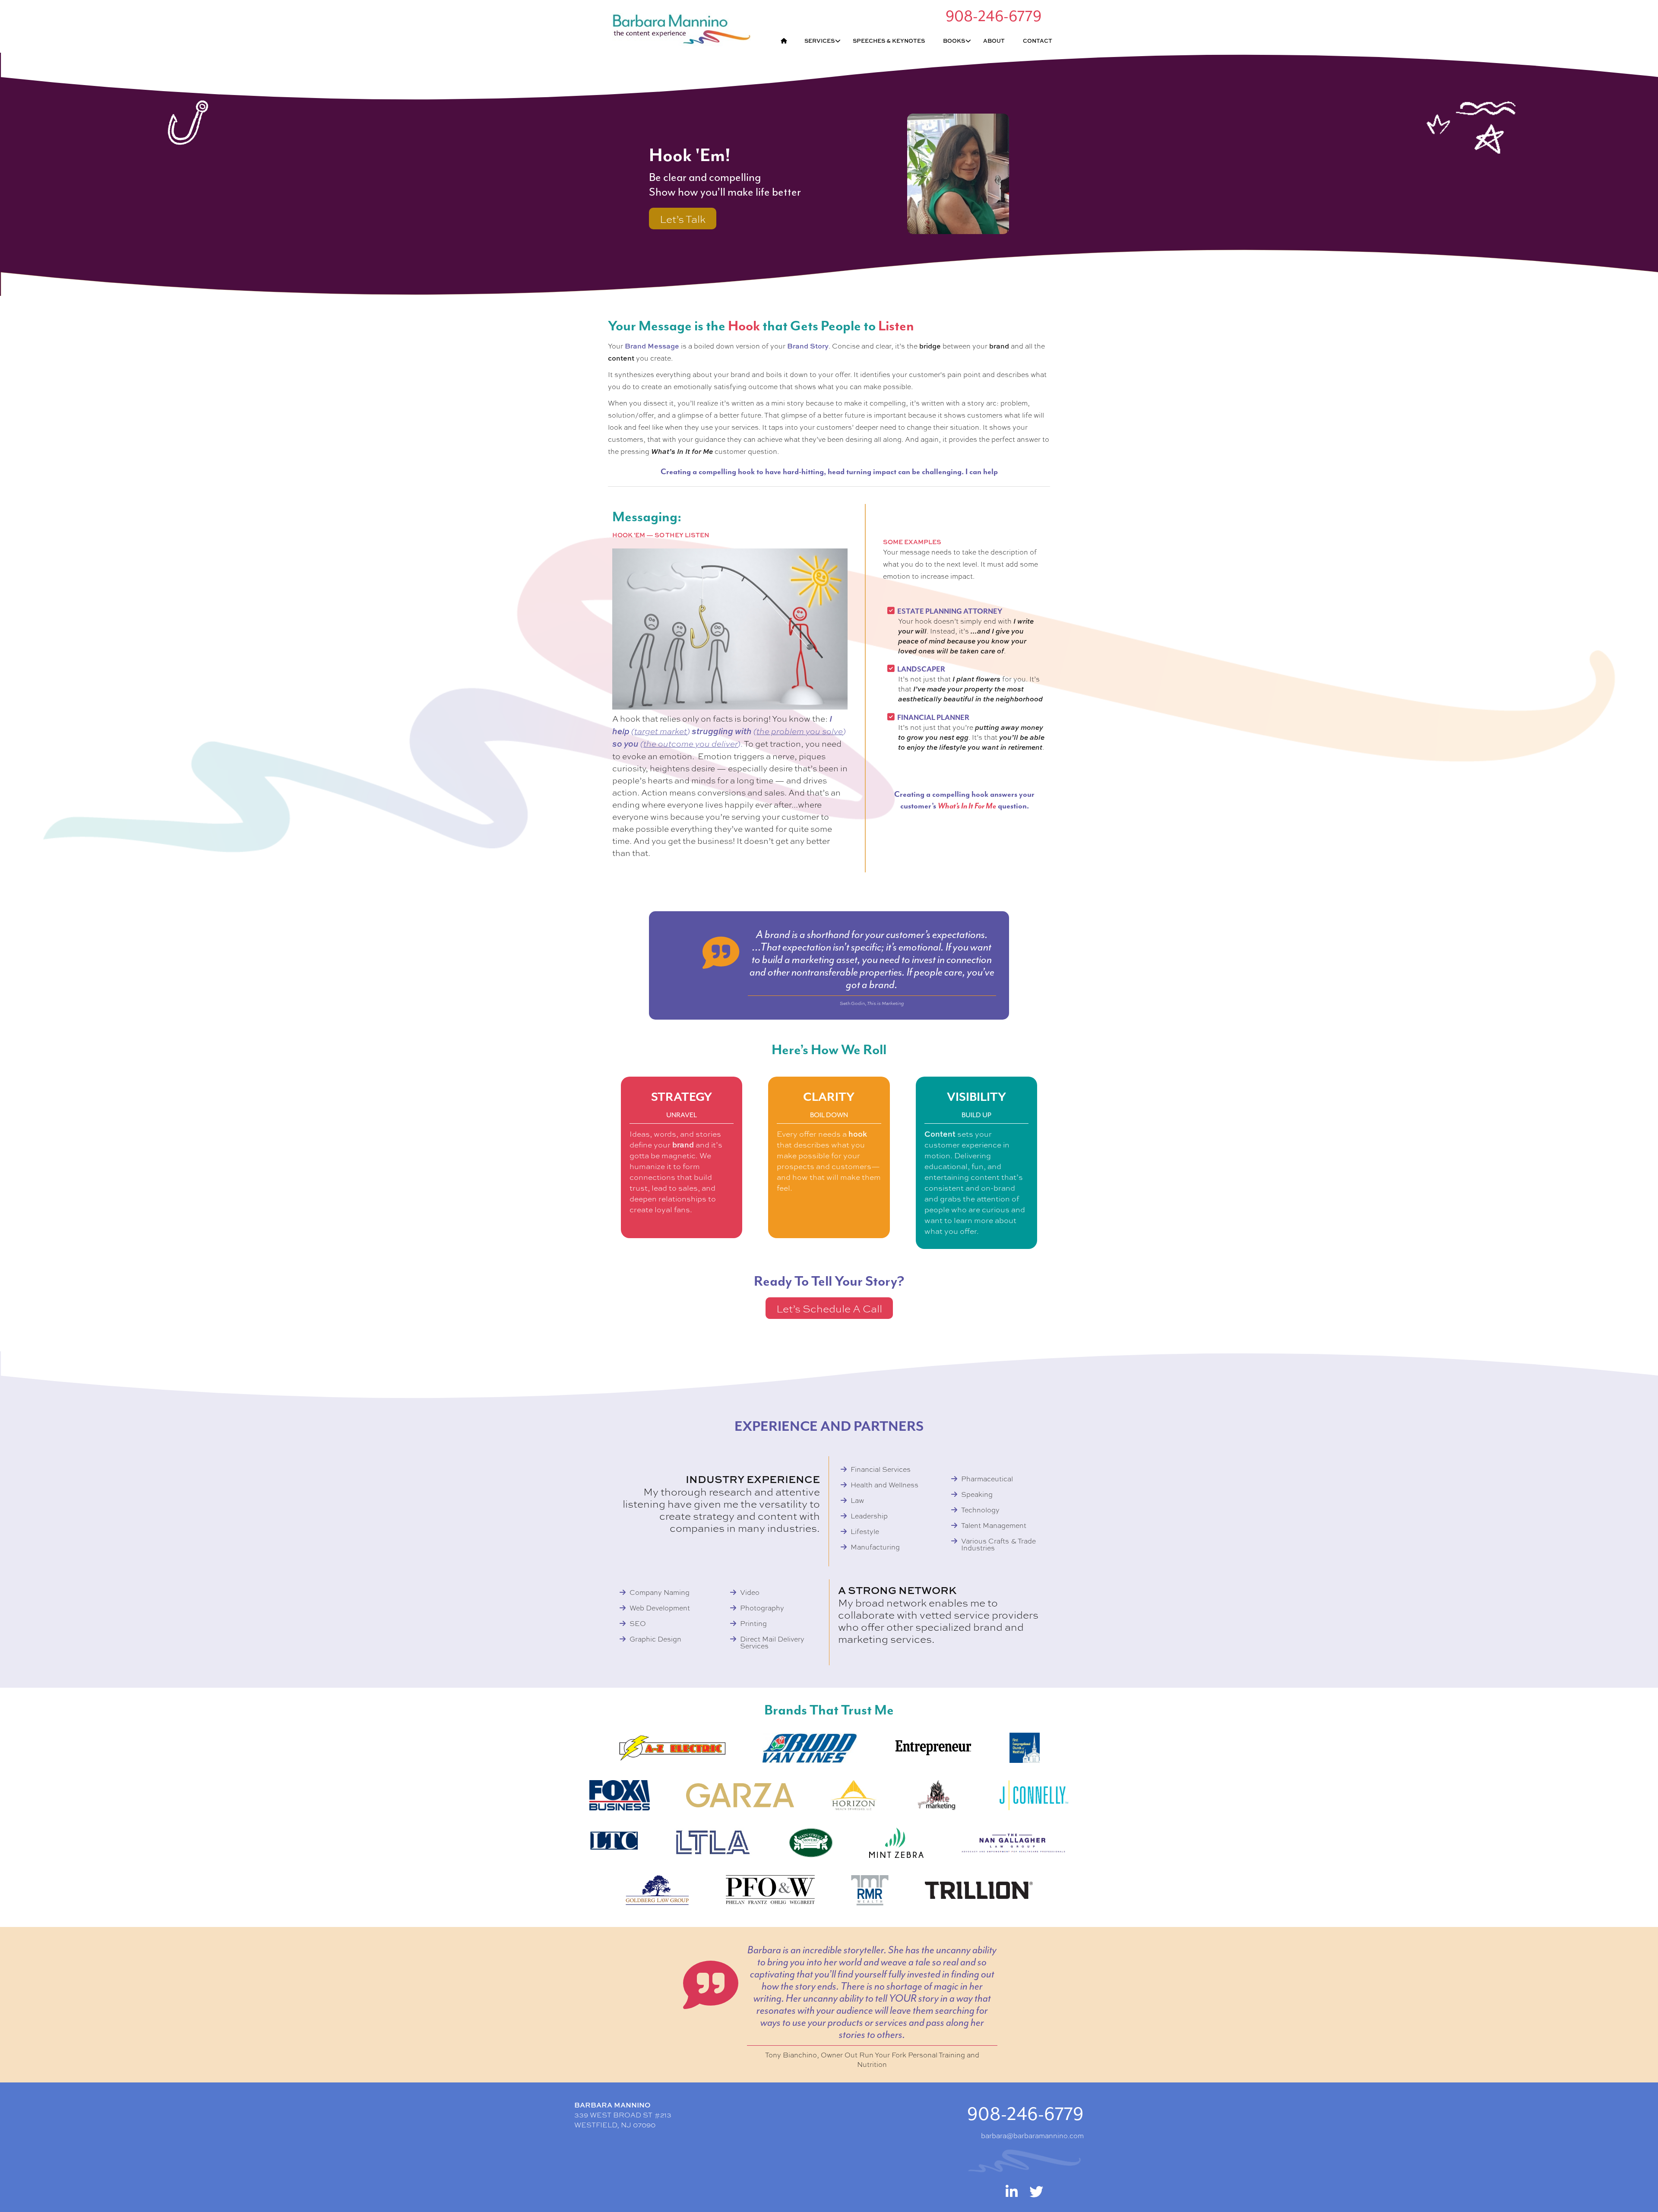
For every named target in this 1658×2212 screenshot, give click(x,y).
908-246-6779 (1025, 2114)
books (954, 41)
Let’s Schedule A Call (829, 1308)
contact (1038, 41)
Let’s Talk (683, 219)
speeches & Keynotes (889, 41)
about (994, 41)
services (820, 41)
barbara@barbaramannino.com (1032, 2135)
